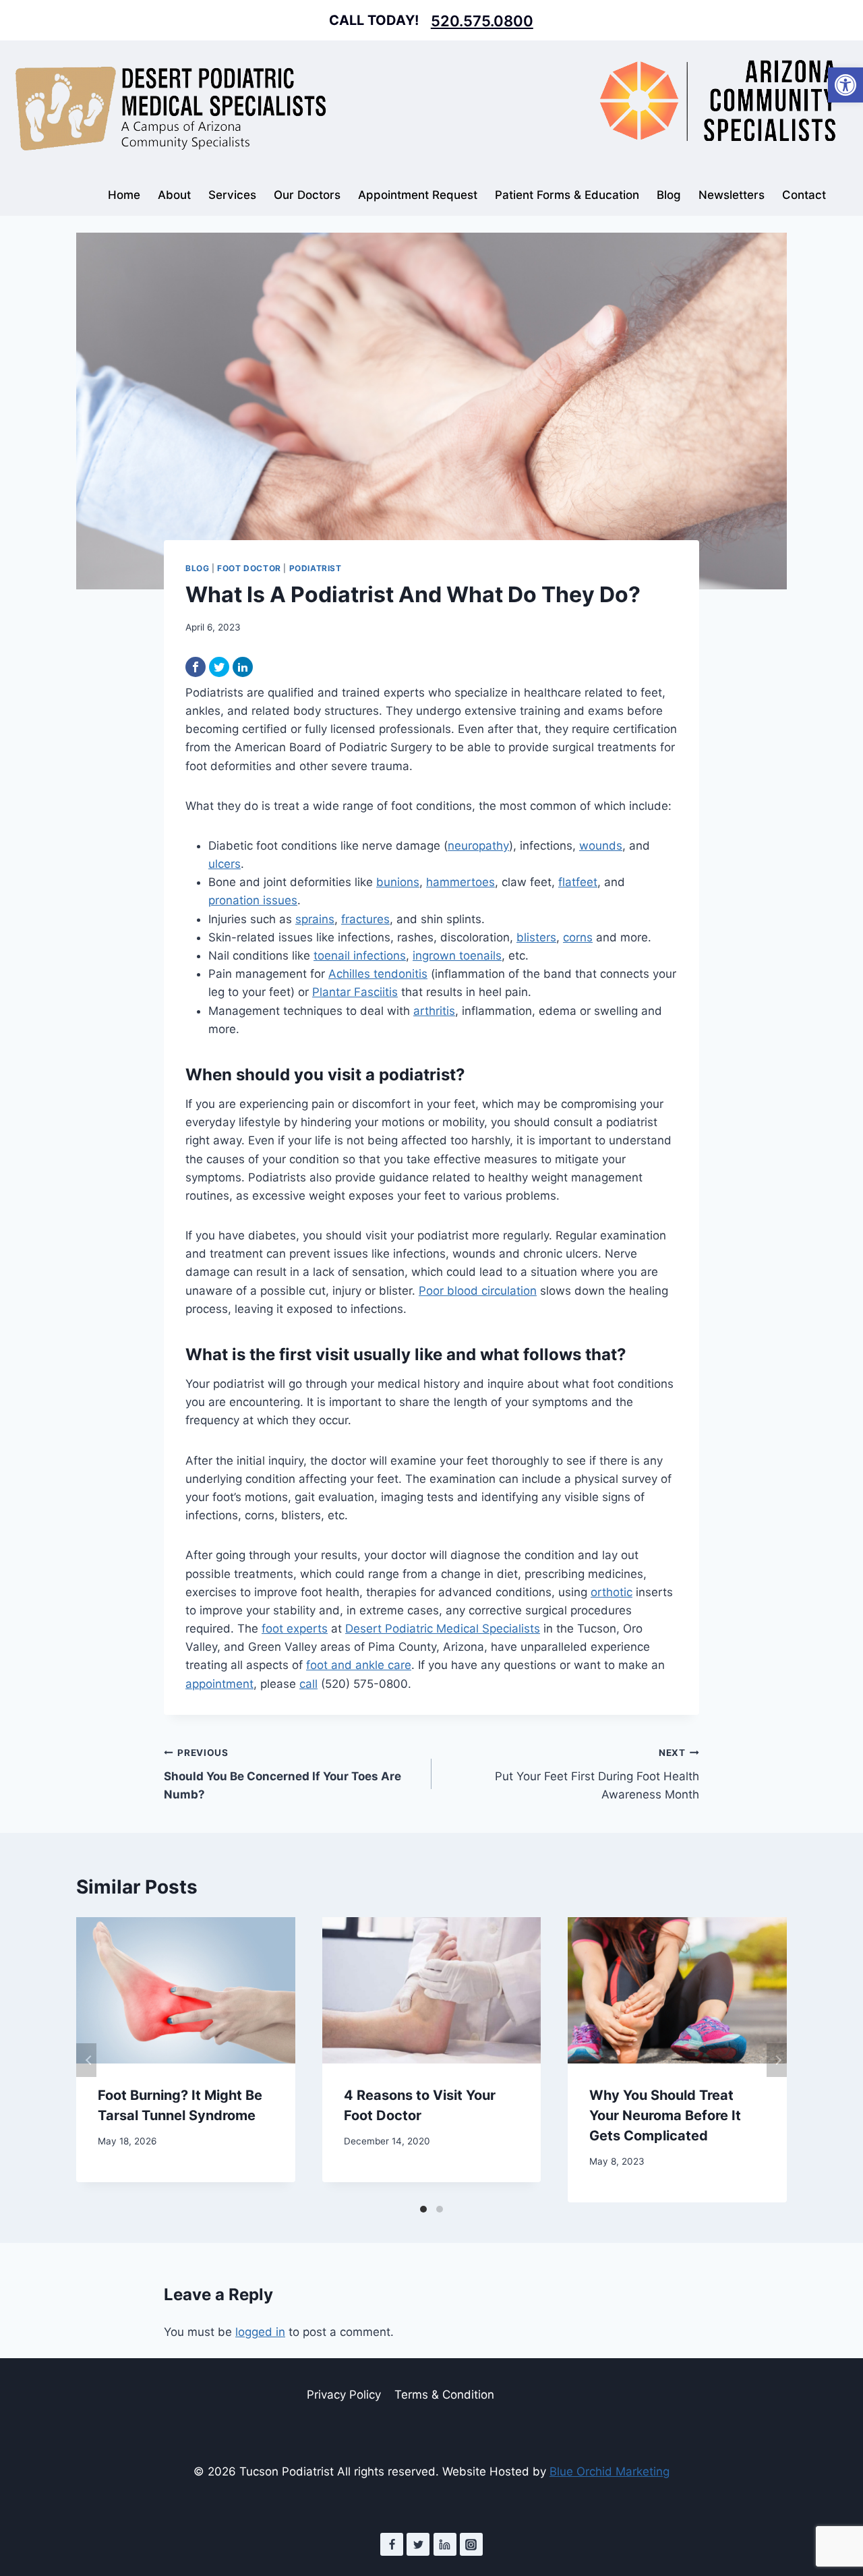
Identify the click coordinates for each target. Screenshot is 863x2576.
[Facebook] (196, 667)
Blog (669, 195)
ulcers (225, 864)
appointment (219, 1684)
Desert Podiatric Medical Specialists (443, 1629)
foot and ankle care (359, 1665)
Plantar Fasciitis (355, 992)
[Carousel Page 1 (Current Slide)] (423, 2209)
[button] (845, 85)
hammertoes (460, 882)
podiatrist (316, 568)
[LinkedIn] (243, 667)
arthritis (434, 1011)
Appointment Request (418, 195)
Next (777, 2060)
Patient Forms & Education (567, 195)
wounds (601, 846)
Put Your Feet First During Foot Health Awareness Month (597, 1774)
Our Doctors (307, 195)
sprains (315, 919)
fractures (365, 919)
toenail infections (360, 956)
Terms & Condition (444, 2395)
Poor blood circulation (478, 1291)
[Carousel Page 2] (440, 2209)
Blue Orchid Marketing (609, 2471)
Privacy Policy (344, 2395)
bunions (398, 882)
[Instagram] (471, 2544)
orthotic (612, 1592)
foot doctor (249, 568)
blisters (536, 937)
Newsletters (732, 195)
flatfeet (578, 882)
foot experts (295, 1629)
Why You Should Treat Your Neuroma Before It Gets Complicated (665, 2115)
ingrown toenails (457, 956)
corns (578, 937)
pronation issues (253, 900)
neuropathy (478, 846)
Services (232, 195)
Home (124, 195)
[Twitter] (219, 667)
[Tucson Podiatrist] (171, 108)
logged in (260, 2332)
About (174, 195)
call (308, 1684)
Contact (804, 195)
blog (197, 568)
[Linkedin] (445, 2544)
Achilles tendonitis (378, 974)
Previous (86, 2060)
